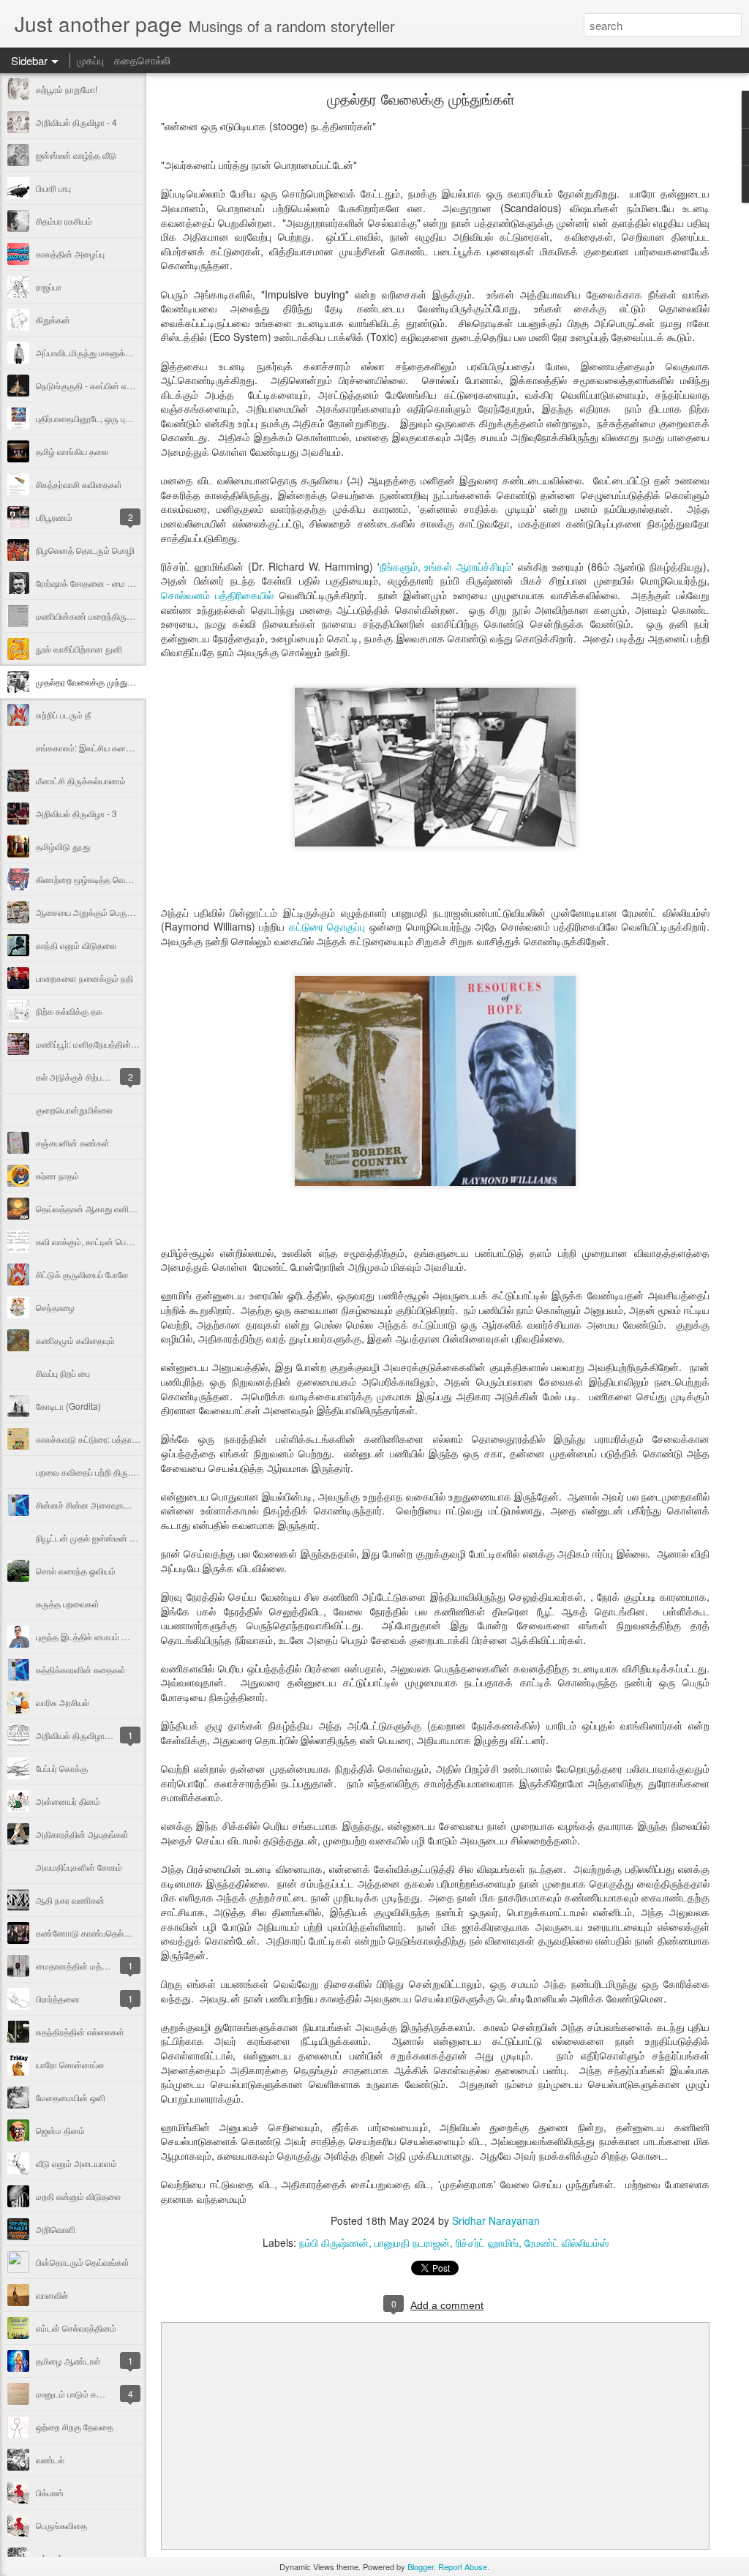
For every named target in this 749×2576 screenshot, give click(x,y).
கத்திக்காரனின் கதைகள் (81, 1669)
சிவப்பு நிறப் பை (63, 1373)
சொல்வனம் (185, 595)
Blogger (421, 2566)
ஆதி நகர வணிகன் (70, 1900)
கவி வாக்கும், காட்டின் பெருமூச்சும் (97, 1241)
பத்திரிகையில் (242, 595)
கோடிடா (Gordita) (68, 1406)
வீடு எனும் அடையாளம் (76, 2163)
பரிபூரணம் (54, 517)
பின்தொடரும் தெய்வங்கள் (83, 2262)
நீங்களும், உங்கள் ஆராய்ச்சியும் (446, 566)
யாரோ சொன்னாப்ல (70, 2064)
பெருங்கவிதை (61, 2525)
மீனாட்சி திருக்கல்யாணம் (81, 780)
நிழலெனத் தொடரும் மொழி (85, 550)
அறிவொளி (56, 2229)
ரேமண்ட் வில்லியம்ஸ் (567, 2242)
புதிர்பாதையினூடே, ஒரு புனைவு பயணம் (106, 418)
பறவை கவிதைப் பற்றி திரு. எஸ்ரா (94, 1472)
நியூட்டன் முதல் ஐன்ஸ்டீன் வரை (91, 1537)
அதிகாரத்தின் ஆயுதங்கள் (82, 1834)
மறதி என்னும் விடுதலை (78, 2196)
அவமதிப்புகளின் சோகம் (79, 1867)
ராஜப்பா (49, 286)
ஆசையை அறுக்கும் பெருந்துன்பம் (97, 912)
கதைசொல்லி (142, 60)
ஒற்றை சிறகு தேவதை (75, 2426)
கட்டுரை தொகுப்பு (329, 926)
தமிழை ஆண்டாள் (68, 2361)
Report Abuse (463, 2566)
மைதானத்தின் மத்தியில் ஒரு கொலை (102, 1965)
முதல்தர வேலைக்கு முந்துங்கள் (91, 681)
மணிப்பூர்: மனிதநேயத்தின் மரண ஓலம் (105, 1044)
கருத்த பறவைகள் (68, 1603)
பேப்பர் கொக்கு (62, 1768)
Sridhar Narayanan (496, 2220)
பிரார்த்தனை (58, 1998)
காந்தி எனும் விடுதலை (76, 945)
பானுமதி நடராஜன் (412, 2242)
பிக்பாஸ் (50, 2492)
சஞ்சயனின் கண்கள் (73, 1142)
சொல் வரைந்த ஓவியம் (76, 1570)
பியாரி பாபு (53, 188)
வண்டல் (50, 2459)
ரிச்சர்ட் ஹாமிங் (487, 2242)
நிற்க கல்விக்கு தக (69, 1011)
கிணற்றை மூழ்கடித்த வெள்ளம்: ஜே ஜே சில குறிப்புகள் (131, 879)
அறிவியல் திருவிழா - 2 (76, 1735)
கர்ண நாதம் (57, 1175)
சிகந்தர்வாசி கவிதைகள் (79, 484)
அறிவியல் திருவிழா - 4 (76, 122)
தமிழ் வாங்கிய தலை (72, 451)
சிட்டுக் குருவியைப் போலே (82, 1274)
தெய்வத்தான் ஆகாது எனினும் (90, 1208)
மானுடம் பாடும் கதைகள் (79, 2393)
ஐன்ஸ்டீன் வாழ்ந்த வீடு (76, 155)
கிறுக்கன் (53, 319)
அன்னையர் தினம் (68, 1801)
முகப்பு (90, 60)
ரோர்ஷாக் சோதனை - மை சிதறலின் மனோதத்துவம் (126, 583)
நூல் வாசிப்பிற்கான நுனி (79, 649)
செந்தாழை (55, 1307)
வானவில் (52, 2295)
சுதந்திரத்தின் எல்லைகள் (80, 2031)
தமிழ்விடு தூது (63, 846)
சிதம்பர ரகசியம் (64, 221)
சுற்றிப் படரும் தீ (63, 714)
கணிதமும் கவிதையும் (75, 1340)
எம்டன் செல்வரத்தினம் (76, 2328)
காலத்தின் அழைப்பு (70, 254)
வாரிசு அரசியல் (63, 1702)
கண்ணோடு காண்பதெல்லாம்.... (92, 1933)
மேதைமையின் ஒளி (71, 2097)
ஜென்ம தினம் (60, 2130)
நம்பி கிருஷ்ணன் (334, 2242)
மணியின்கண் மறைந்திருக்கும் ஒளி (99, 616)
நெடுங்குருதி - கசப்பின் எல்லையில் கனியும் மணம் (124, 385)
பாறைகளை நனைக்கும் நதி (84, 978)
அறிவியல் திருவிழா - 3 (76, 813)
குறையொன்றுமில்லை (74, 1109)
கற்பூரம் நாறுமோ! (67, 89)
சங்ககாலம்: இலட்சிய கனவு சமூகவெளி (105, 747)
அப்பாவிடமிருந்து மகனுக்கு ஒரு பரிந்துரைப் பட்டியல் (126, 352)
